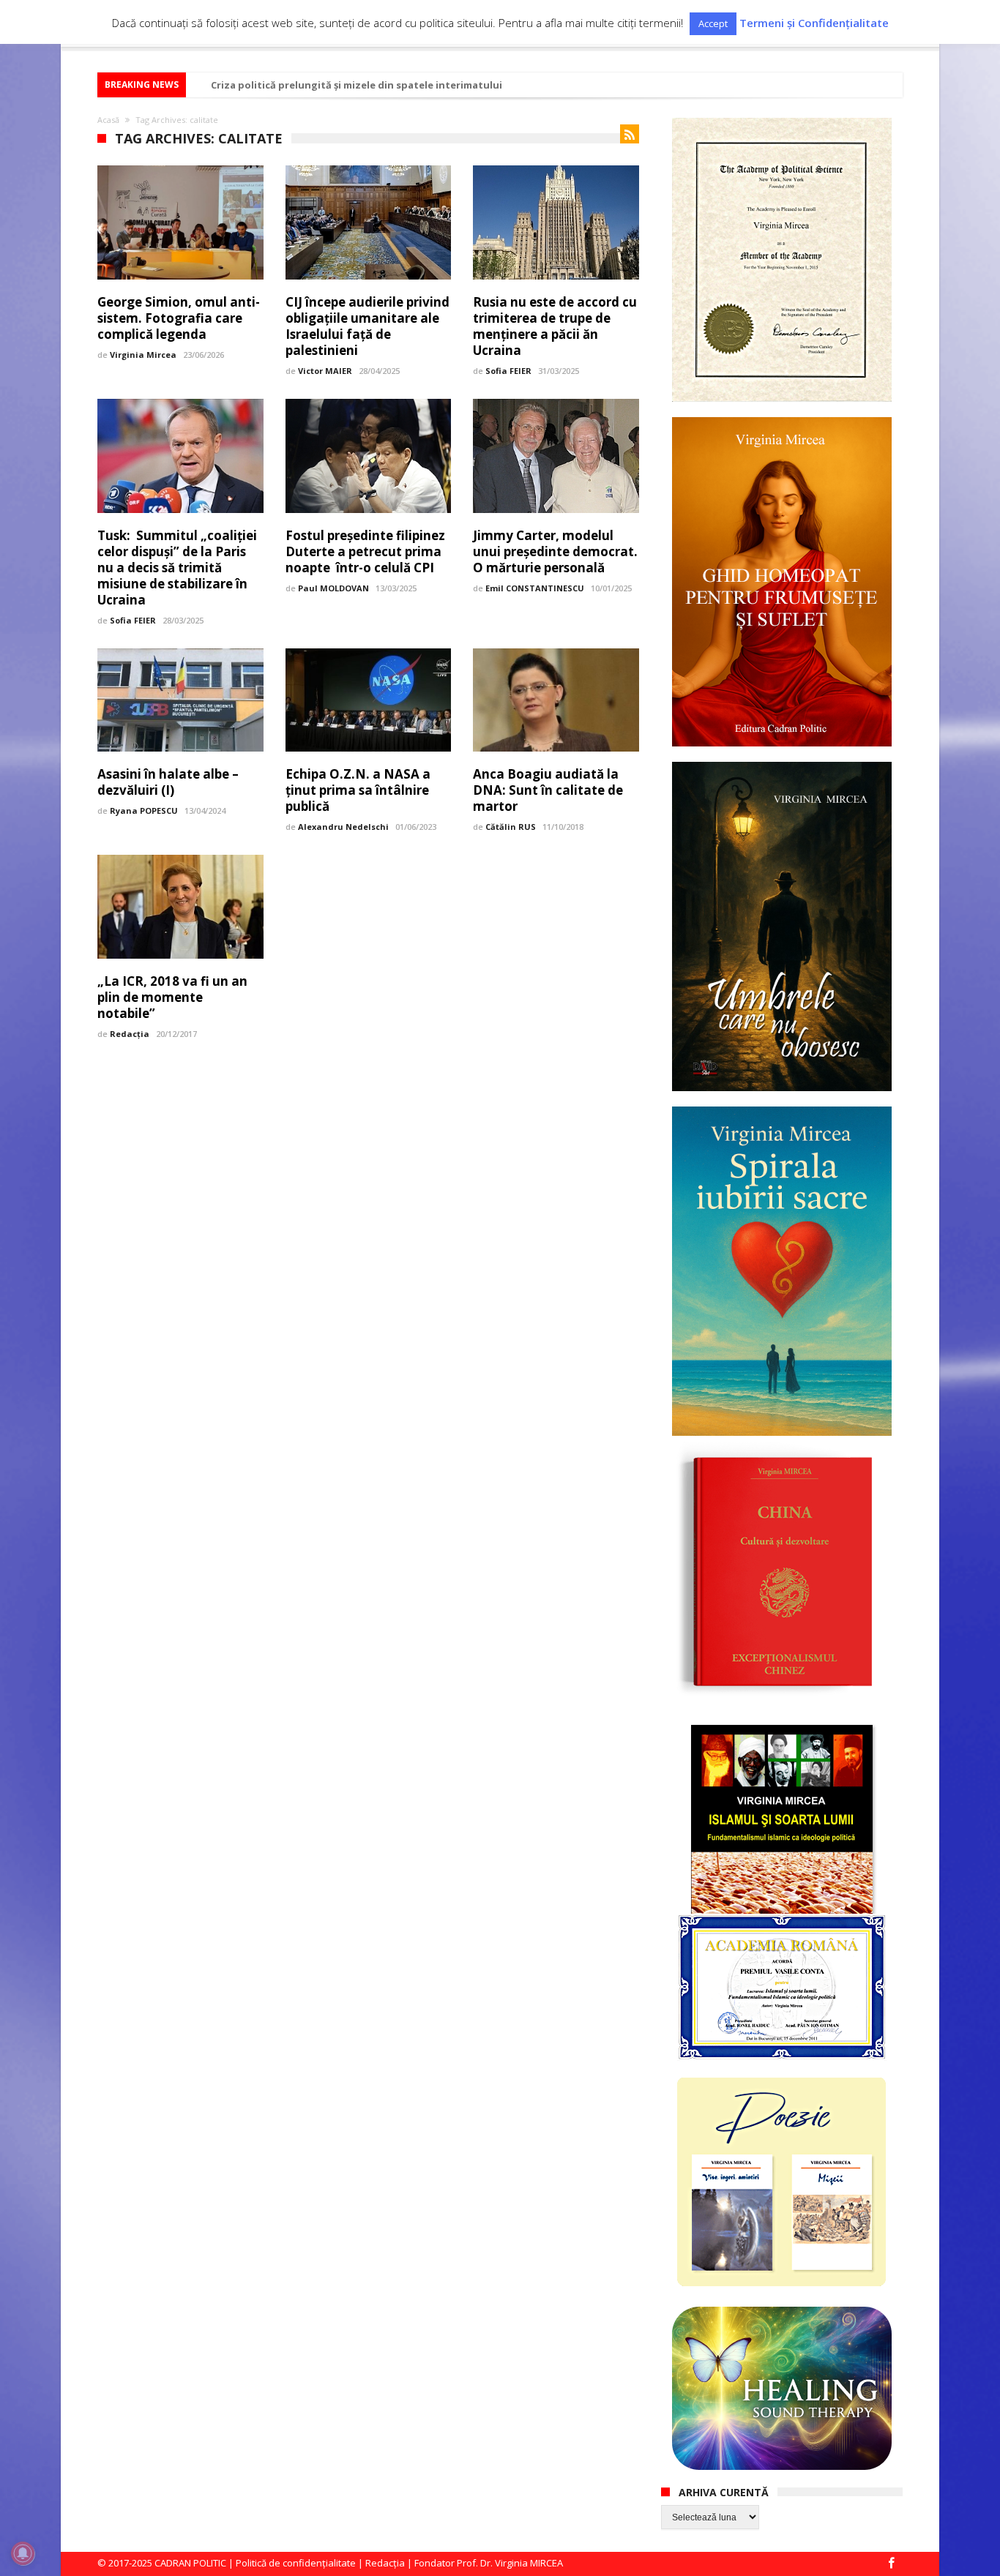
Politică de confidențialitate (296, 2563)
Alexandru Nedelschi (343, 827)
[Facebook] (891, 2564)
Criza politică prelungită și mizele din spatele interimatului (357, 85)
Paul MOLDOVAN (333, 588)
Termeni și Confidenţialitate (814, 23)
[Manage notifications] (23, 2553)
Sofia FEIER (508, 371)
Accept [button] (713, 23)
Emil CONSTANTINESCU (535, 588)
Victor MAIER (325, 371)
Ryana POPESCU (144, 810)
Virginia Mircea (143, 355)
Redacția (130, 1034)
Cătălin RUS (511, 827)
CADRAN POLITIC (190, 2563)
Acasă (108, 120)
